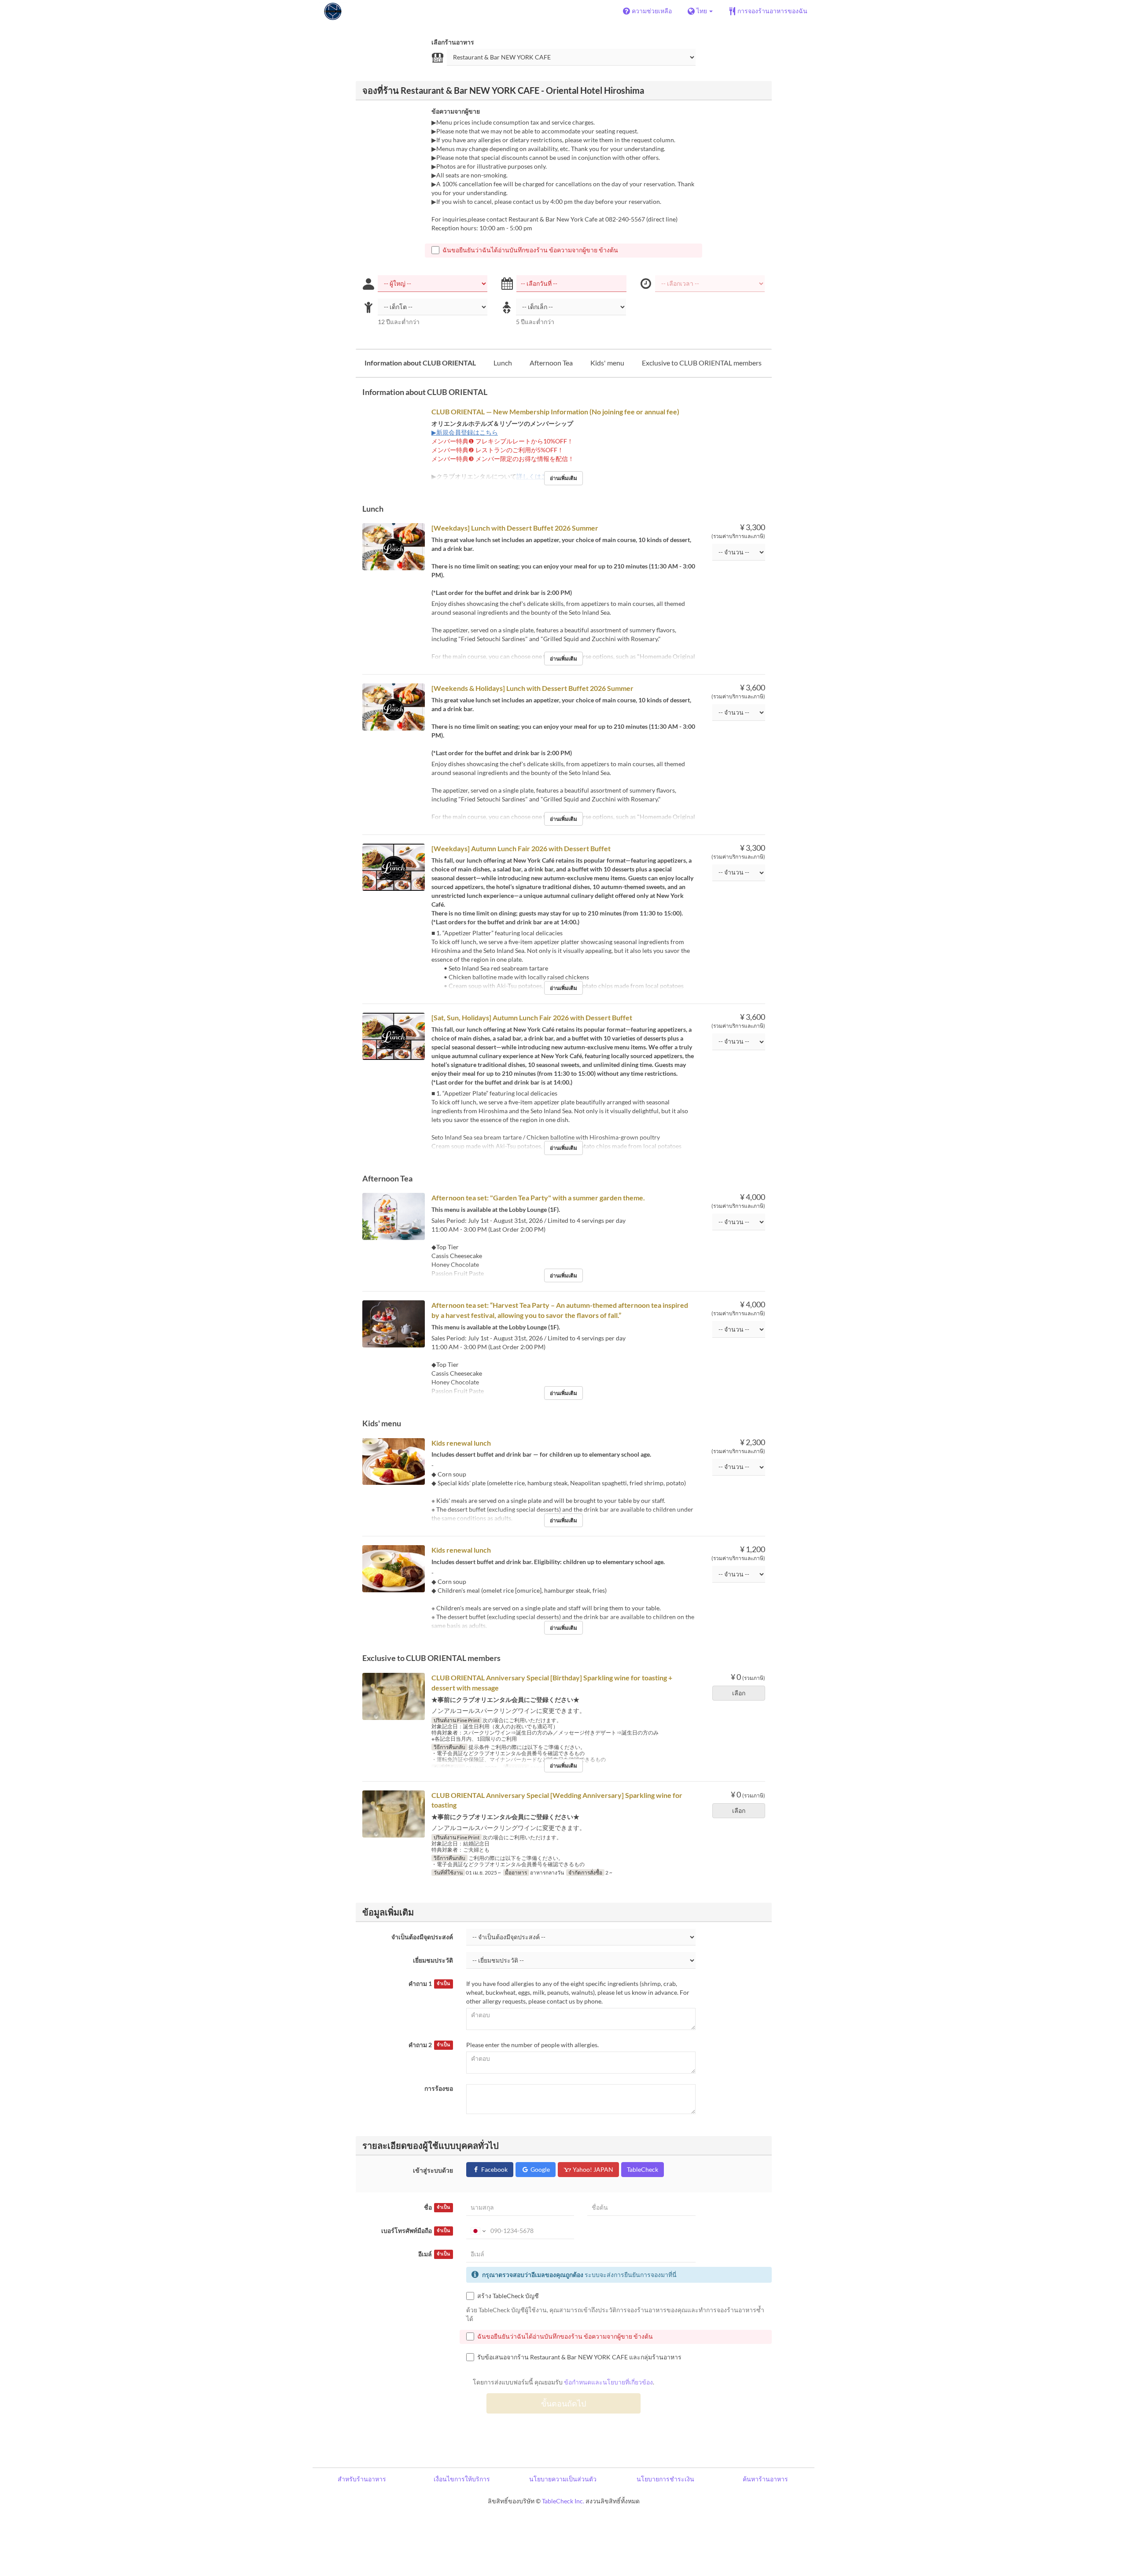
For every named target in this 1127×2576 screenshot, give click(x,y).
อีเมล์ (434, 2254)
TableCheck (643, 2169)
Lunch (503, 363)
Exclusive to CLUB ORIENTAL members (702, 363)
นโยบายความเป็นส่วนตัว (563, 2479)
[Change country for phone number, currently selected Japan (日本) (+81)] (477, 2231)
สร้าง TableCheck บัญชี (508, 2296)
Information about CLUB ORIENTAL (420, 363)
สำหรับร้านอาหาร (362, 2479)
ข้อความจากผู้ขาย (456, 111)
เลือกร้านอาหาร (453, 42)
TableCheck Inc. (563, 2501)
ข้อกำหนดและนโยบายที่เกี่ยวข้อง (608, 2382)
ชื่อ (437, 2207)
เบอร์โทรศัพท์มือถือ (416, 2231)
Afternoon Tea (551, 363)
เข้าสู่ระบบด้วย (433, 2170)
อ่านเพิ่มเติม (563, 478)
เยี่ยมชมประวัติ (433, 1960)
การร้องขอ (439, 2088)
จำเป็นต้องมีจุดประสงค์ (422, 1937)
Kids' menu (607, 363)
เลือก (739, 1693)
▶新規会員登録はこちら (465, 432)
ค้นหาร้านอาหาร (765, 2479)
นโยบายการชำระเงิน (665, 2479)
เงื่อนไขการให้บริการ (462, 2479)
